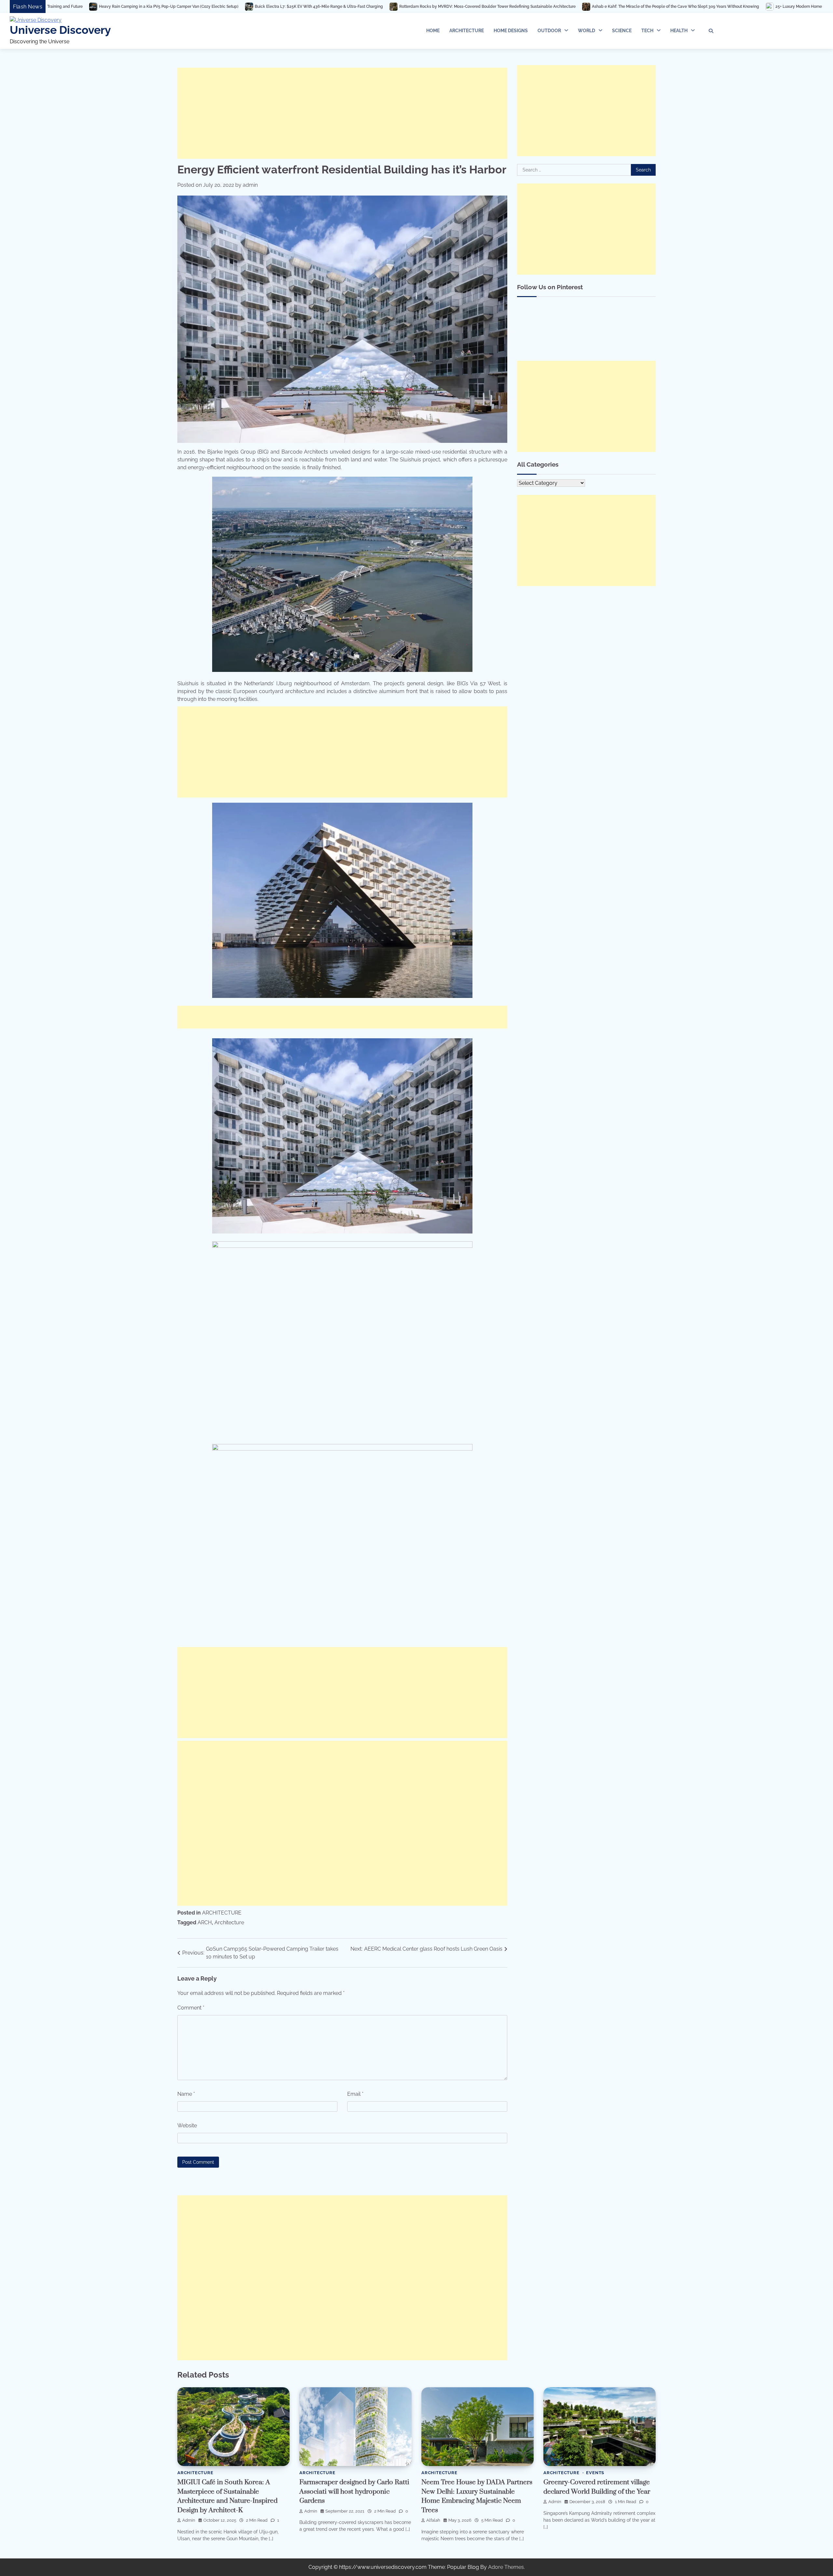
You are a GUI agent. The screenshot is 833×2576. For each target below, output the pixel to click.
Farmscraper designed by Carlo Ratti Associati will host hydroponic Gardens (354, 2492)
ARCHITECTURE (467, 31)
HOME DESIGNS (511, 31)
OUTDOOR (549, 31)
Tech (647, 31)
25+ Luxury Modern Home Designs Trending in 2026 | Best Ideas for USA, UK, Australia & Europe (581, 7)
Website (187, 2126)
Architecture (229, 1922)
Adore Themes (506, 2567)
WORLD (587, 31)
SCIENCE (622, 31)
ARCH (205, 1922)
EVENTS (595, 2473)
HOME (433, 31)
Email (355, 2094)
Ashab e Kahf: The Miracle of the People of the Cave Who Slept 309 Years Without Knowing (394, 7)
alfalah (433, 2520)
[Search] (711, 31)
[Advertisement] (342, 113)
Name (186, 2094)
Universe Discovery (60, 30)
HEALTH (679, 31)
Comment (191, 2008)
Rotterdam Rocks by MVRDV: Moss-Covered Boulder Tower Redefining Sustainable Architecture (206, 7)
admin (250, 185)
